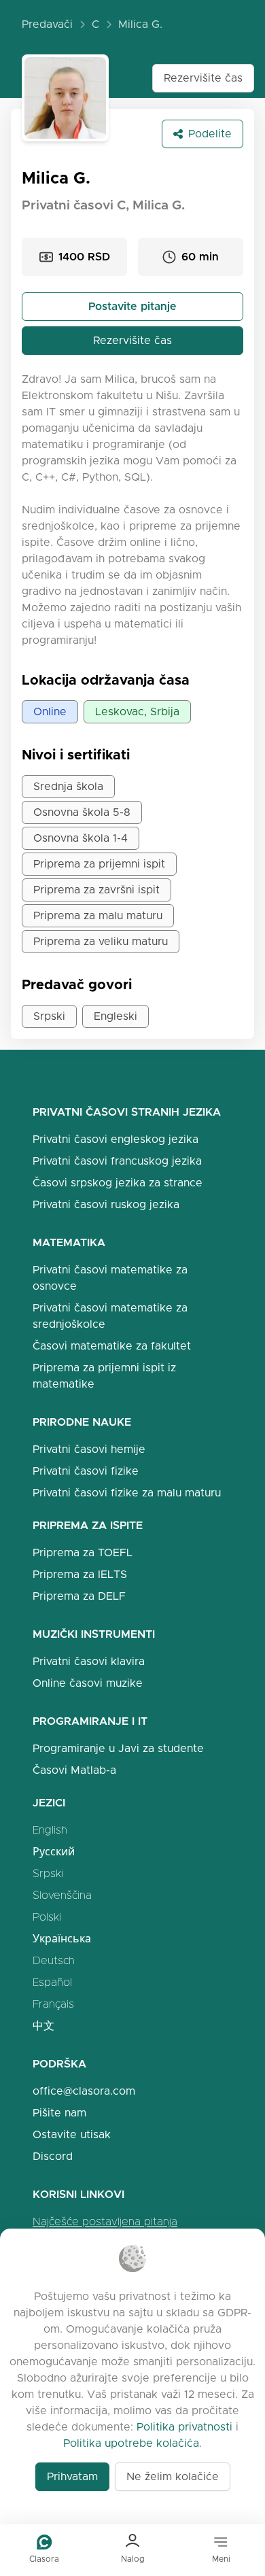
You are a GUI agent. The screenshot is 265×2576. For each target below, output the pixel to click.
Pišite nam (59, 2113)
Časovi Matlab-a (74, 1770)
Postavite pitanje (132, 306)
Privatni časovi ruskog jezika (106, 1204)
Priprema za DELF (79, 1596)
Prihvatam (72, 2476)
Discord (53, 2156)
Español (52, 1982)
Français (53, 2004)
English (50, 1830)
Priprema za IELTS (80, 1574)
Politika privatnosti (184, 2427)
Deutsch (54, 1960)
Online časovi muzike (88, 1683)
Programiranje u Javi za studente (118, 1748)
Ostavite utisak (72, 2134)
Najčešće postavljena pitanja (105, 2221)
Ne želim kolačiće (173, 2476)
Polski (47, 1917)
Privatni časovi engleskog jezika (116, 1139)
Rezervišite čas (203, 78)
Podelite (210, 134)
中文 (43, 2026)
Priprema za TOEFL (83, 1552)
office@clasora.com (84, 2091)
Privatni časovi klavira (89, 1661)
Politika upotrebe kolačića (131, 2443)
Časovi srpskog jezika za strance (118, 1183)
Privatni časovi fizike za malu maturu (127, 1493)
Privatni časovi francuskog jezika (117, 1161)
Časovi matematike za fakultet (112, 1346)
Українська (62, 1939)
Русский (54, 1852)
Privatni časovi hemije (89, 1449)
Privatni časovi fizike (86, 1471)
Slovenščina (62, 1895)
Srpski (48, 1873)
